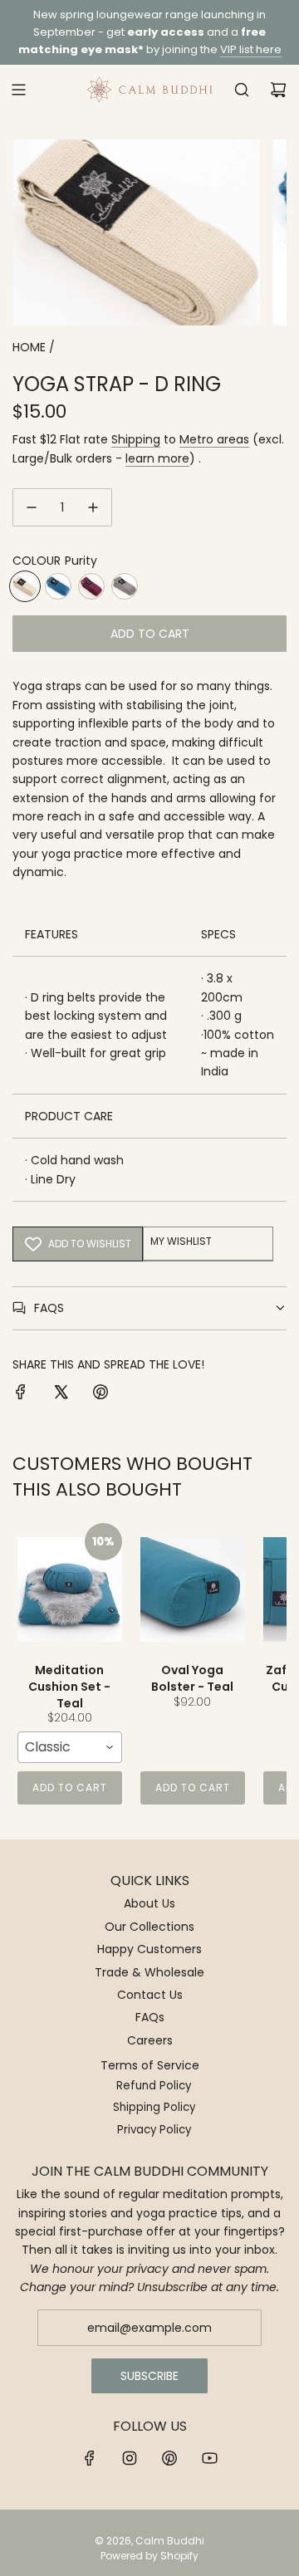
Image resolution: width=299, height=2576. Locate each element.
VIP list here (251, 49)
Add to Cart (70, 1788)
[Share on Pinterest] (100, 1394)
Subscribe (149, 2376)
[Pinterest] (169, 2458)
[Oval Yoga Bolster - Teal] (193, 1589)
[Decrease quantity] (32, 507)
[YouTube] (209, 2458)
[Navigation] (18, 90)
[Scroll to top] (269, 2557)
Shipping (136, 439)
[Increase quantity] (93, 507)
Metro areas (214, 439)
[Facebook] (90, 2458)
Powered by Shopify (149, 2556)
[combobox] (70, 1747)
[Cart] (278, 90)
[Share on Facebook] (21, 1394)
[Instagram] (130, 2458)
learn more (157, 458)
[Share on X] (61, 1394)
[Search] (242, 90)
